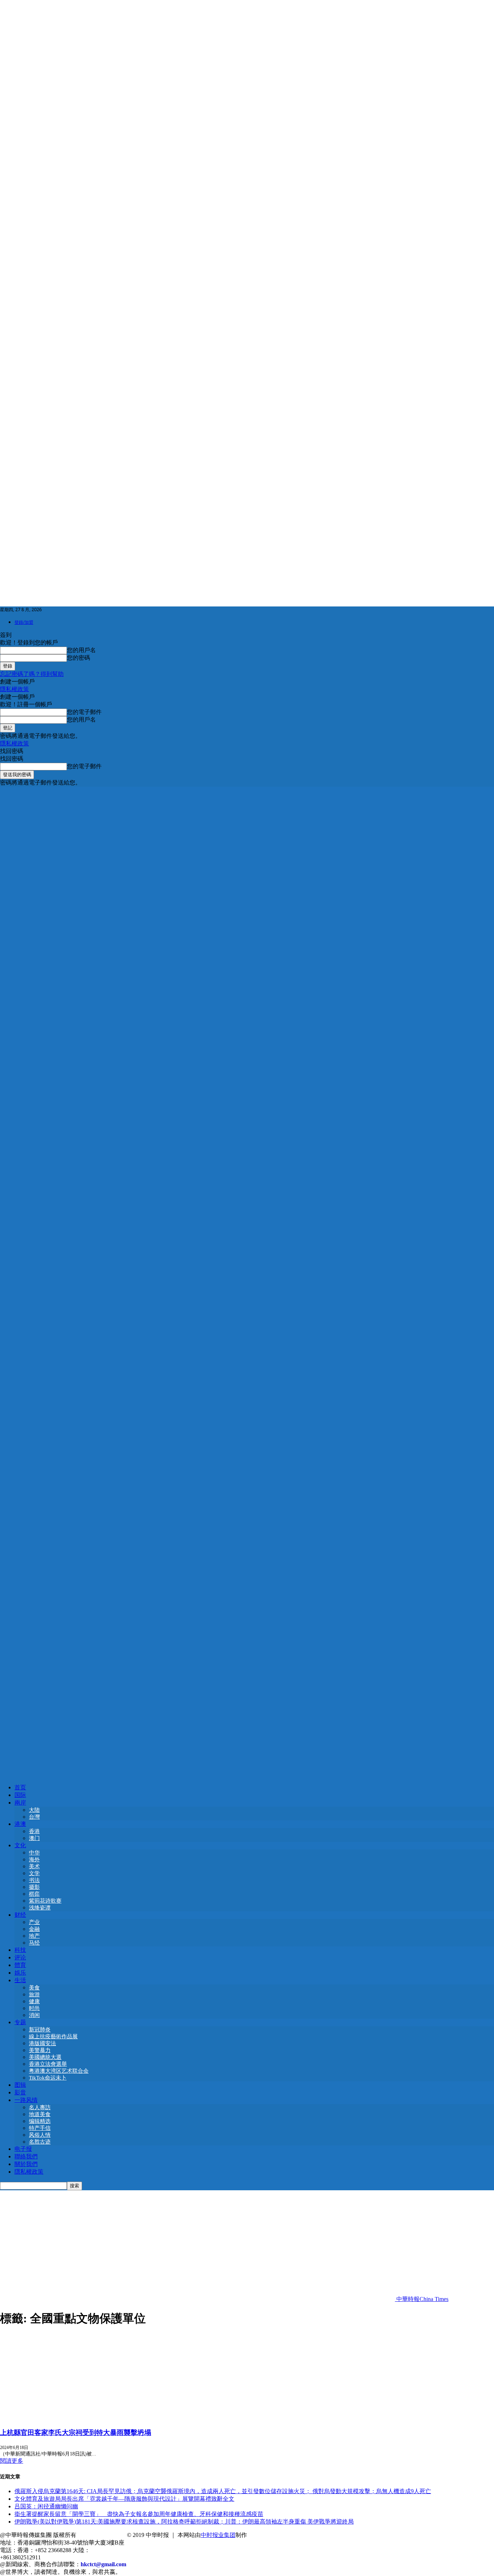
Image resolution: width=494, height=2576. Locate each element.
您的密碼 (78, 658)
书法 (34, 1880)
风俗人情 (40, 2135)
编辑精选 (40, 2121)
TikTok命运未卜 (48, 2078)
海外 (34, 1860)
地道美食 (40, 2114)
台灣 (34, 1817)
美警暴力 (40, 2050)
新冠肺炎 (40, 2030)
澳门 (34, 1838)
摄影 (34, 1887)
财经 (20, 1915)
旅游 (34, 1995)
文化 (20, 1845)
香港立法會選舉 (48, 2064)
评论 (20, 1957)
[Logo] (247, 1279)
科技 (20, 1950)
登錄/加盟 (24, 622)
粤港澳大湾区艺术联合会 (59, 2071)
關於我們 (26, 2164)
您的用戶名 (81, 650)
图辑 (20, 2085)
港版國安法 (42, 2043)
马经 (34, 1943)
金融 (34, 1929)
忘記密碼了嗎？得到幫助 (32, 674)
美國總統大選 (45, 2057)
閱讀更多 (12, 2461)
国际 (20, 1795)
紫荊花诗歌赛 (45, 1901)
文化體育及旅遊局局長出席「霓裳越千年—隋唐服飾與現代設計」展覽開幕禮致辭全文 (124, 2499)
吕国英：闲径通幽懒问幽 (46, 2506)
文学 (34, 1873)
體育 (20, 1965)
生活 (20, 1980)
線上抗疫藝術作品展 (53, 2036)
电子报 (23, 2149)
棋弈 (34, 1894)
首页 (20, 1787)
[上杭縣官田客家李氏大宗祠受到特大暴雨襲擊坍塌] (59, 2418)
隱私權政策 (14, 689)
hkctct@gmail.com (103, 2564)
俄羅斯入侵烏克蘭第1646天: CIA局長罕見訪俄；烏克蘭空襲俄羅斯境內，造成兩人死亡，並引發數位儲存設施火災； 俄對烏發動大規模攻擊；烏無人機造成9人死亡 (223, 2491)
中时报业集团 (218, 2535)
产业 (34, 1922)
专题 (20, 2022)
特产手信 (40, 2128)
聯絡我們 (26, 2156)
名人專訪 (40, 2107)
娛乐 (20, 1973)
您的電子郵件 (84, 712)
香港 (34, 1831)
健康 (34, 2001)
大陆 (34, 1810)
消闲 (34, 2015)
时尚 (34, 2008)
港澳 (20, 1824)
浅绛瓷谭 (40, 1908)
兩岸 (20, 1803)
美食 (34, 1988)
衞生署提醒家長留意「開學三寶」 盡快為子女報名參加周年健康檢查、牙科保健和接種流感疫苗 (139, 2514)
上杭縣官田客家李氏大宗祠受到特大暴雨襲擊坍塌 (76, 2433)
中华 (34, 1853)
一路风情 (26, 2100)
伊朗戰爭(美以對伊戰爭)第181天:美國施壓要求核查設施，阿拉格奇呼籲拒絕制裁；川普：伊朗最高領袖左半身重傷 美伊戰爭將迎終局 (184, 2522)
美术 (34, 1866)
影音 (20, 2092)
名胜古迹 (40, 2142)
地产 (34, 1936)
